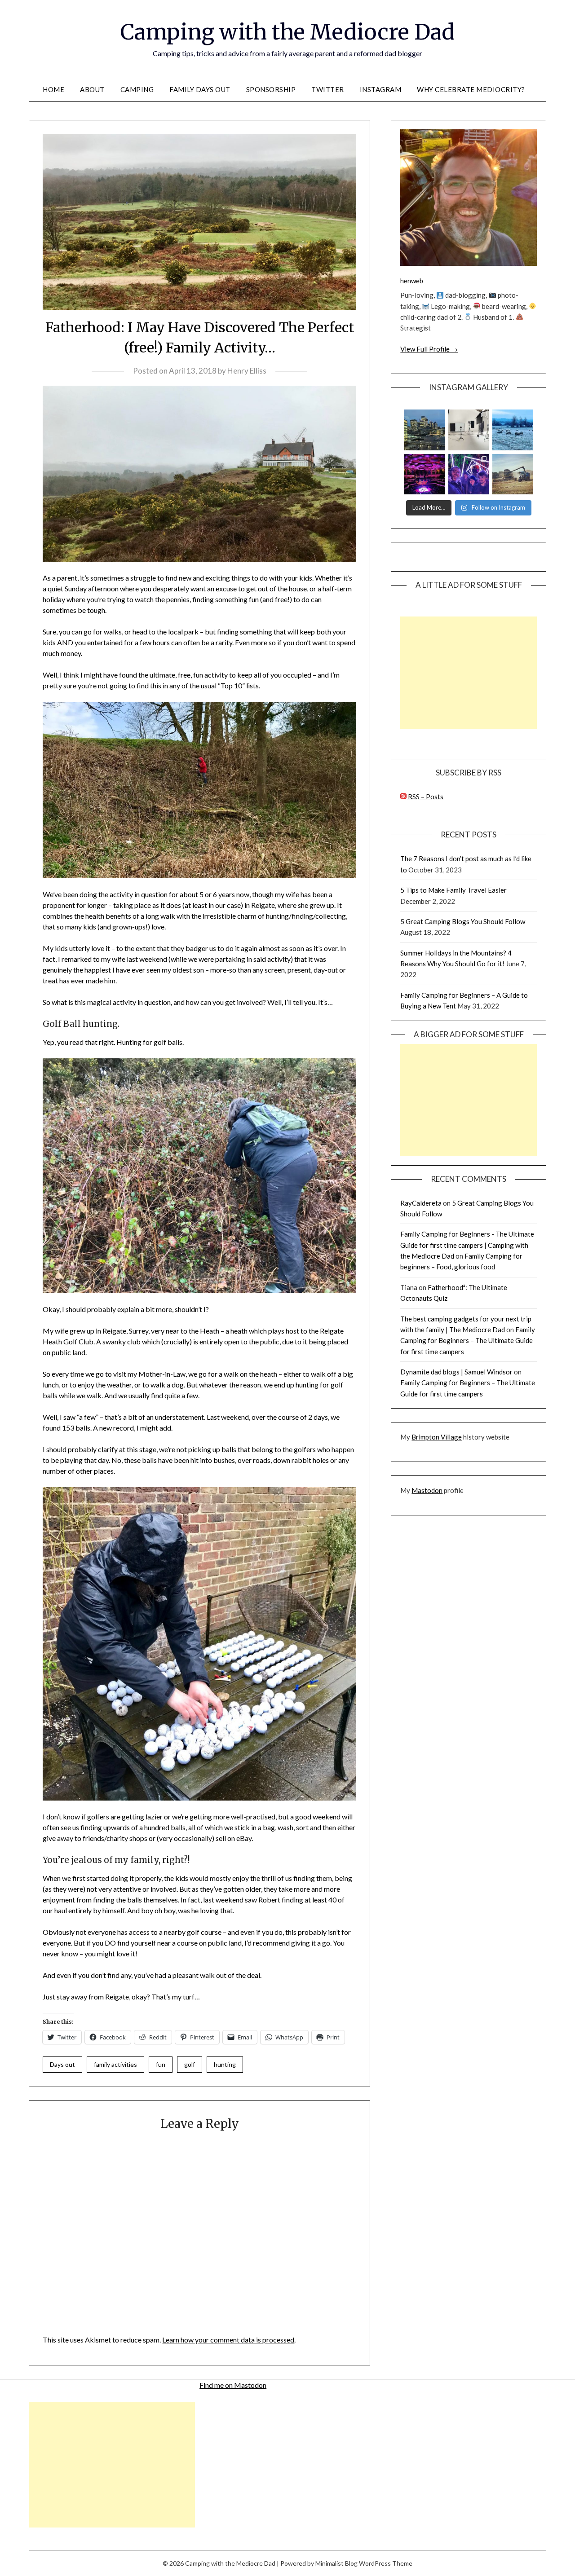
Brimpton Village (437, 1437)
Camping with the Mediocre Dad (287, 32)
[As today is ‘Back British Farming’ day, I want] (513, 474)
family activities (115, 2064)
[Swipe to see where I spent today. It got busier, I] (469, 430)
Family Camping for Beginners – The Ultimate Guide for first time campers (468, 1341)
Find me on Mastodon (233, 2385)
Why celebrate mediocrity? (471, 89)
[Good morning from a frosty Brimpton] (513, 430)
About (92, 89)
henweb (412, 281)
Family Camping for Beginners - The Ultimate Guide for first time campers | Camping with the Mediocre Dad (467, 1245)
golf (190, 2064)
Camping (137, 89)
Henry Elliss (247, 371)
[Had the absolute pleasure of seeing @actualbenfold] (424, 474)
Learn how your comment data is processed (228, 2340)
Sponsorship (271, 89)
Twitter (328, 89)
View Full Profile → (429, 349)
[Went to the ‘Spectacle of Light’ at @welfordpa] (469, 474)
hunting (225, 2064)
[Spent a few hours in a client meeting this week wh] (424, 430)
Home (53, 89)
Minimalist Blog (336, 2563)
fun (161, 2064)
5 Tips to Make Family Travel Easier (453, 890)
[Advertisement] (469, 673)
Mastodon (427, 1490)
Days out (62, 2064)
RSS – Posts (425, 797)
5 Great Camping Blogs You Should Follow (463, 921)
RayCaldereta (421, 1203)
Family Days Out (200, 89)
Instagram (381, 89)
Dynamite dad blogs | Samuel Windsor (456, 1372)
